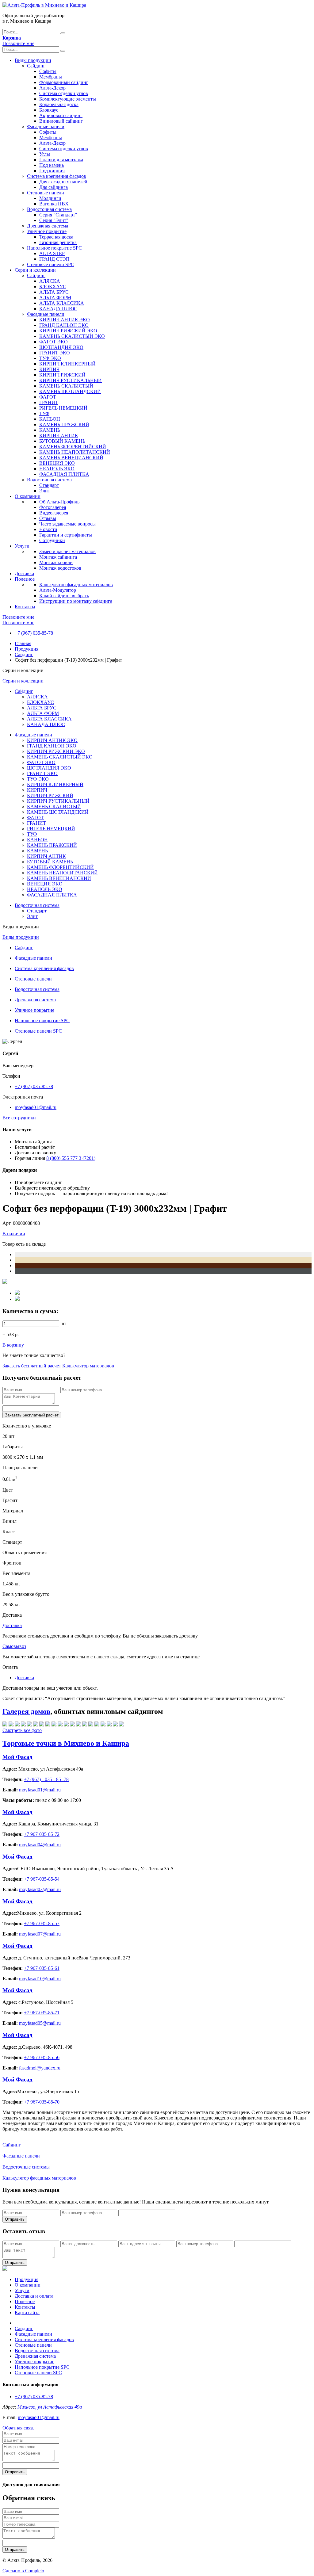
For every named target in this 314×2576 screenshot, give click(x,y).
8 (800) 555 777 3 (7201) (71, 1158)
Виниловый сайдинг (61, 121)
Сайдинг (36, 66)
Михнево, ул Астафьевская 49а (50, 2407)
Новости (48, 529)
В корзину (13, 1345)
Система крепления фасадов (57, 176)
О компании (28, 496)
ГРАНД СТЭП (54, 259)
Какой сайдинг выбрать (64, 596)
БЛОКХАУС (53, 287)
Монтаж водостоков (60, 568)
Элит (45, 491)
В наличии (14, 1234)
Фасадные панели (46, 126)
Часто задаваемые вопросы (67, 524)
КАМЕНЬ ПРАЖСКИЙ (64, 424)
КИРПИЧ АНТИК (59, 436)
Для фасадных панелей (63, 182)
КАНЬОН (50, 419)
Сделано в (23, 2571)
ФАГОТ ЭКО (54, 342)
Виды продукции (33, 60)
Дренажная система (48, 226)
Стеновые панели (46, 193)
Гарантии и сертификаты (66, 535)
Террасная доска (56, 237)
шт (63, 1323)
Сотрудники (52, 540)
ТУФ (44, 413)
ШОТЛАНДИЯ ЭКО (61, 347)
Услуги (22, 546)
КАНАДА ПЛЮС (58, 309)
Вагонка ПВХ (54, 204)
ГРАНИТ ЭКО (55, 353)
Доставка (24, 573)
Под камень (52, 165)
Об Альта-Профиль (59, 502)
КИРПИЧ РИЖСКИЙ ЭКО (68, 331)
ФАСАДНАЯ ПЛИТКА (64, 474)
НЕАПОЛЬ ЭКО (57, 469)
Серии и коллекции (35, 270)
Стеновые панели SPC (51, 264)
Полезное (25, 579)
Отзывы (48, 518)
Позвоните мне (18, 43)
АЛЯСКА (50, 281)
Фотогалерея (53, 507)
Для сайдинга (54, 187)
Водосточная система (49, 209)
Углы (45, 154)
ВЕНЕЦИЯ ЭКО (57, 463)
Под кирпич (52, 171)
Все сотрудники (19, 1118)
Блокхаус (49, 110)
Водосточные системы (26, 2167)
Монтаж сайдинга (58, 557)
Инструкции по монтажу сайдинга (76, 601)
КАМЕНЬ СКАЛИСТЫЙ (66, 386)
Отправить (15, 2219)
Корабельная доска (59, 104)
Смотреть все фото (22, 1730)
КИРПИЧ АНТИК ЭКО (65, 320)
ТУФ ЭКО (50, 358)
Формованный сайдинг (64, 82)
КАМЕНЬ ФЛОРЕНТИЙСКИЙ (73, 447)
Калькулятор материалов (88, 1366)
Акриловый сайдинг (61, 115)
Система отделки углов (64, 93)
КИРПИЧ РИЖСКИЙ (62, 375)
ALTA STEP (52, 253)
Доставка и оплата (34, 2296)
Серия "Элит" (54, 220)
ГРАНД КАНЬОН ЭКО (64, 325)
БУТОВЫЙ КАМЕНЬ (62, 441)
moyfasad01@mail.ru (36, 1107)
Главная (23, 643)
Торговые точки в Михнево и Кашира (66, 1743)
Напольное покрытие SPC (54, 248)
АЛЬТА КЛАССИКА (62, 303)
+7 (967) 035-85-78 (34, 633)
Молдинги (50, 198)
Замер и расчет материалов (67, 551)
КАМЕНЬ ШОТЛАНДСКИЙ (70, 391)
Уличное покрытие (47, 231)
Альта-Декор (52, 88)
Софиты (48, 71)
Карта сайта (27, 2312)
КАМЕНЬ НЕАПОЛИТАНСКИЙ (75, 452)
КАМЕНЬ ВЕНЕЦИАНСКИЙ (71, 458)
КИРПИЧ (49, 369)
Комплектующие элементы (68, 99)
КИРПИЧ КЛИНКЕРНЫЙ (67, 364)
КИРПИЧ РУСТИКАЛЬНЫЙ (71, 380)
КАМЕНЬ (50, 430)
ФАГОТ (48, 397)
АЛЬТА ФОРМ (55, 298)
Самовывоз (14, 1646)
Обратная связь (18, 2428)
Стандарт (49, 485)
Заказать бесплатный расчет (32, 1366)
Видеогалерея (54, 513)
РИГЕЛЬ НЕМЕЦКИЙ (63, 408)
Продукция (27, 649)
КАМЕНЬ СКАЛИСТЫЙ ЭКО (72, 336)
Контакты (25, 607)
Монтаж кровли (56, 562)
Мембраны (51, 77)
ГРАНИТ (49, 402)
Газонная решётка (58, 242)
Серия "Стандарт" (58, 215)
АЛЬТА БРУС (54, 292)
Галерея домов (26, 1711)
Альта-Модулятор (58, 590)
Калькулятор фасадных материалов (76, 585)
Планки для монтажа (61, 160)
